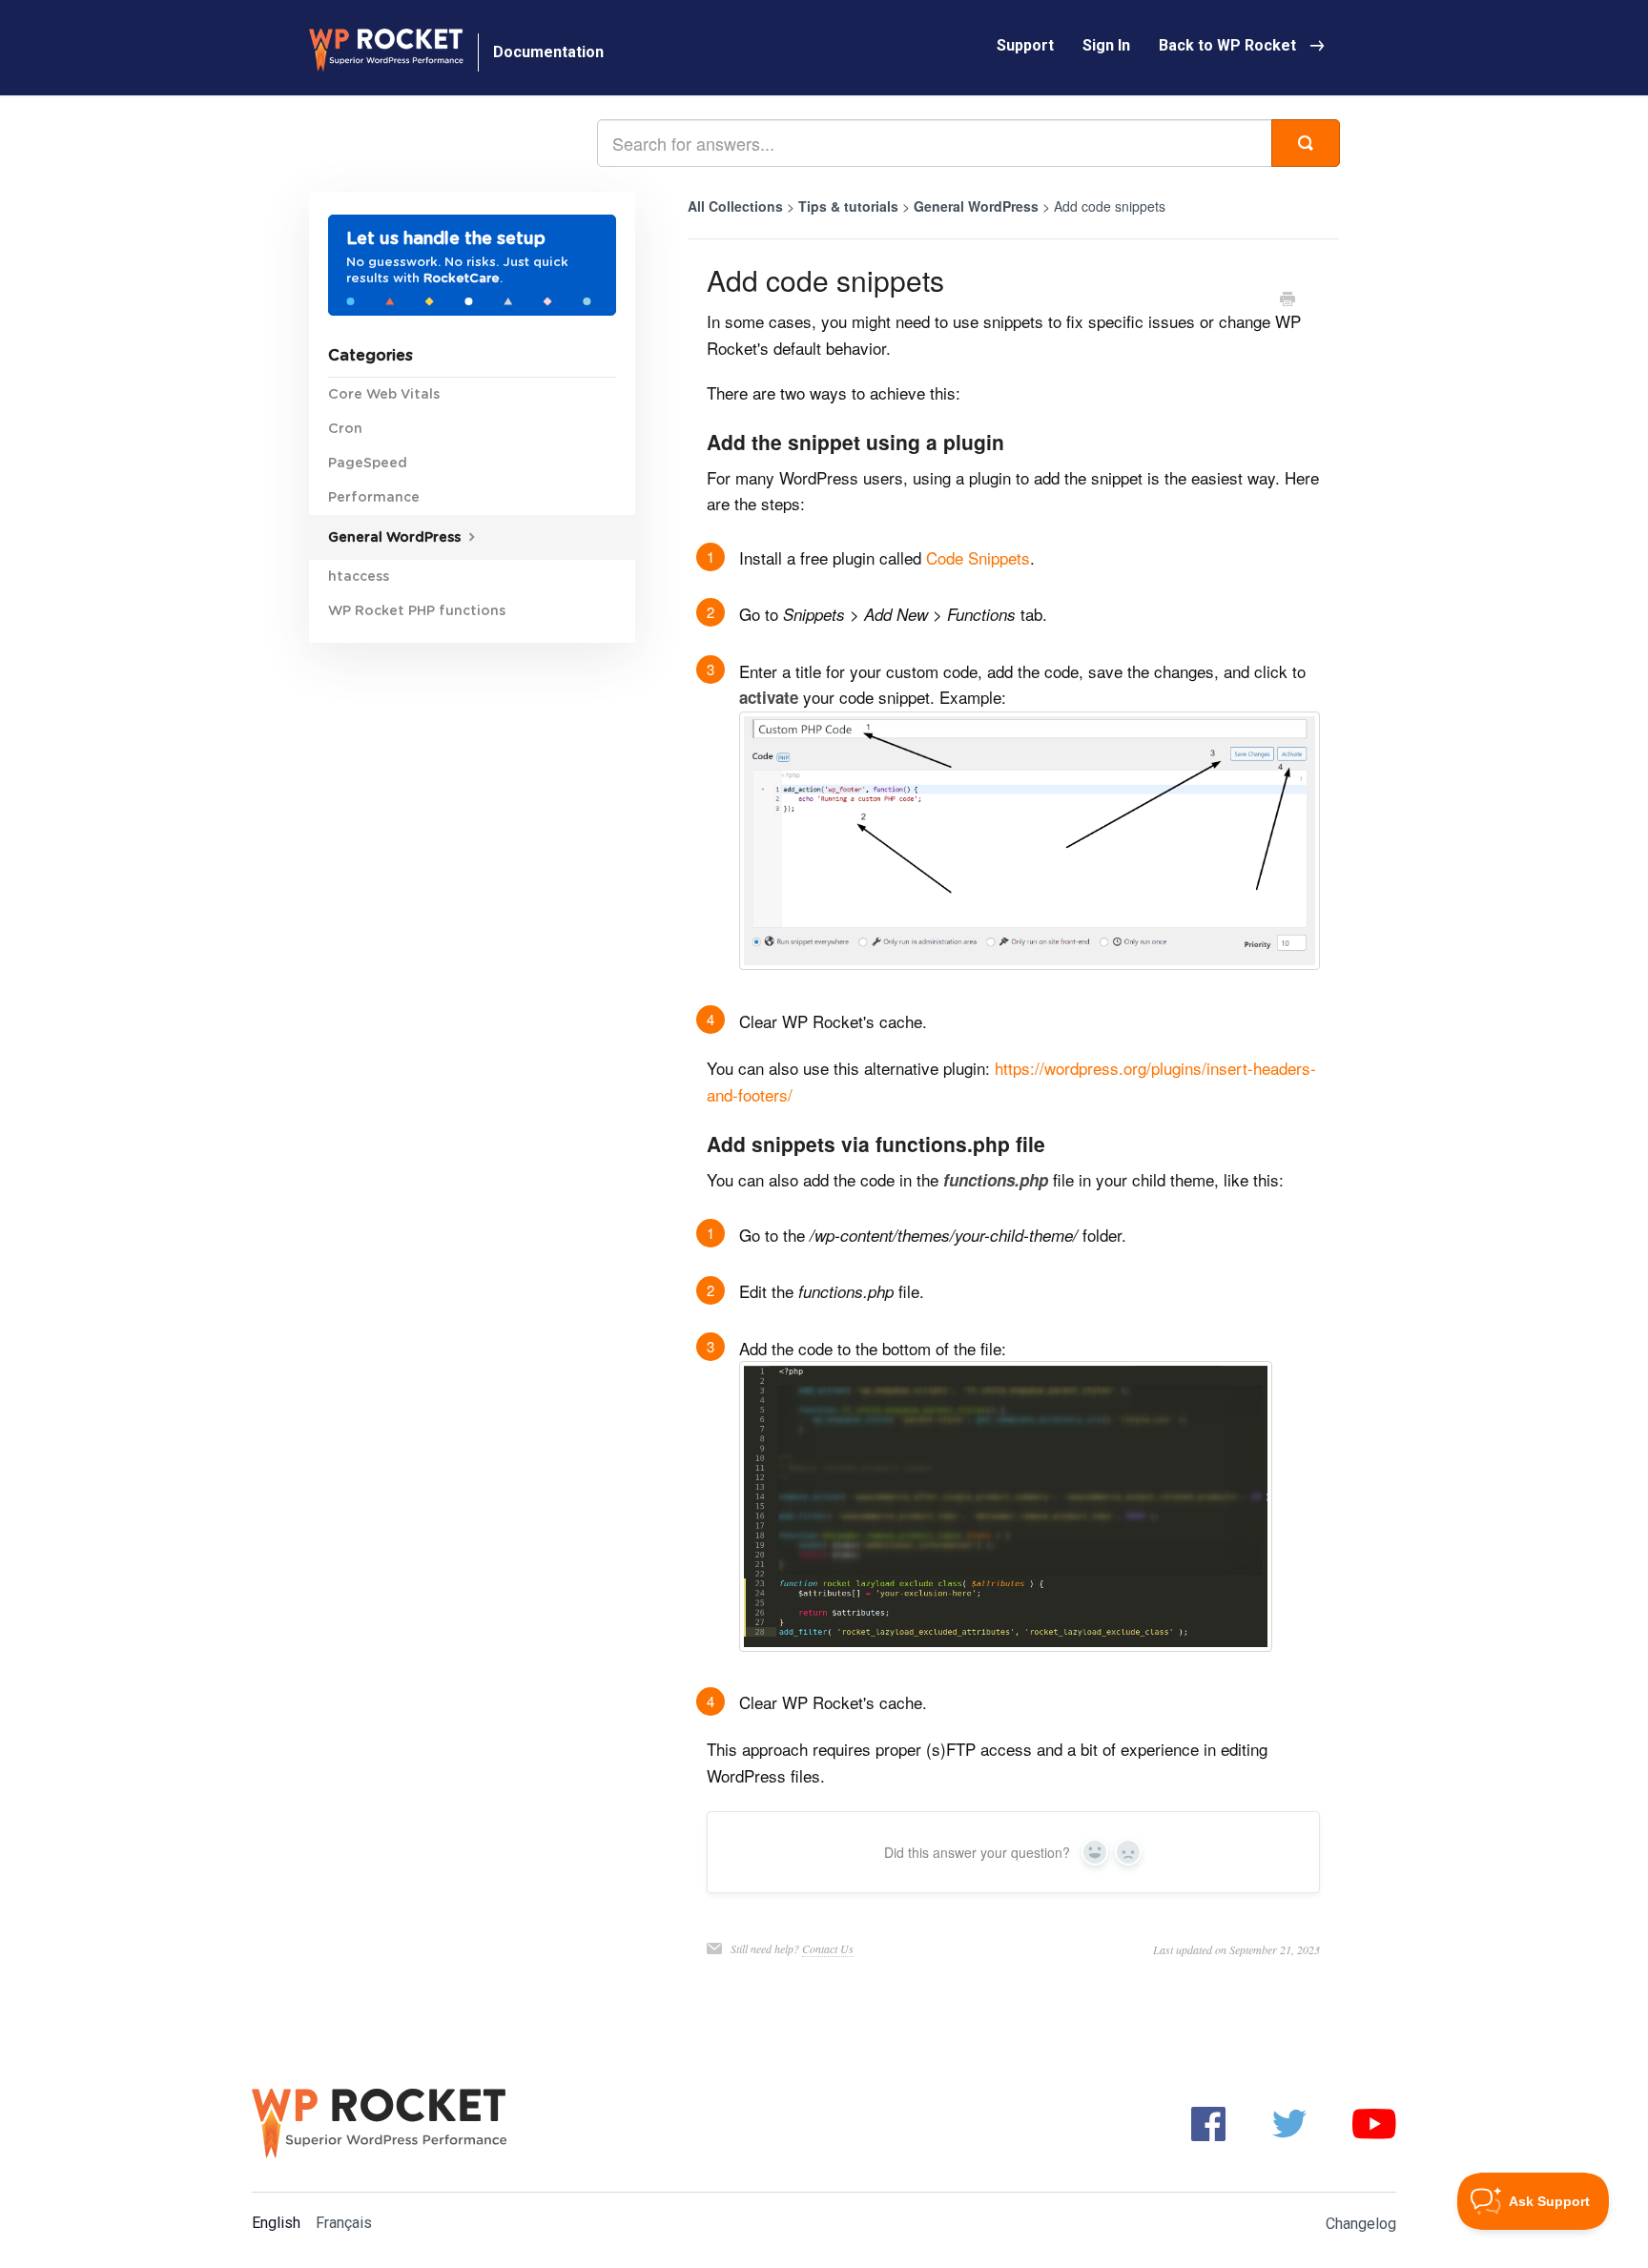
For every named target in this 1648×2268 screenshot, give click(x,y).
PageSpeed (368, 464)
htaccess (359, 577)
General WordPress (978, 206)
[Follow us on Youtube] (1374, 2123)
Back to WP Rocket (1227, 45)
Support (1025, 45)
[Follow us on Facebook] (1208, 2123)
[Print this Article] (1287, 300)
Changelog (1361, 2224)
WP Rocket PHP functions (417, 611)
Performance (374, 498)
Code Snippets (978, 557)
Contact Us (828, 1948)
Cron (345, 429)
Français (344, 2223)
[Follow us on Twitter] (1289, 2123)
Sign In (1106, 45)
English (276, 2223)
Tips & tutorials (850, 206)
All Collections (735, 206)
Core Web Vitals (384, 395)
